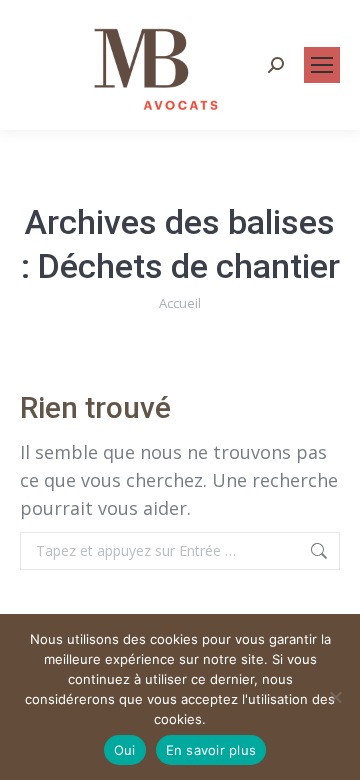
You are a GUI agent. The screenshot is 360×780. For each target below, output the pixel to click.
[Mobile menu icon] (322, 65)
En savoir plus (211, 750)
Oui (125, 750)
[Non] (335, 697)
